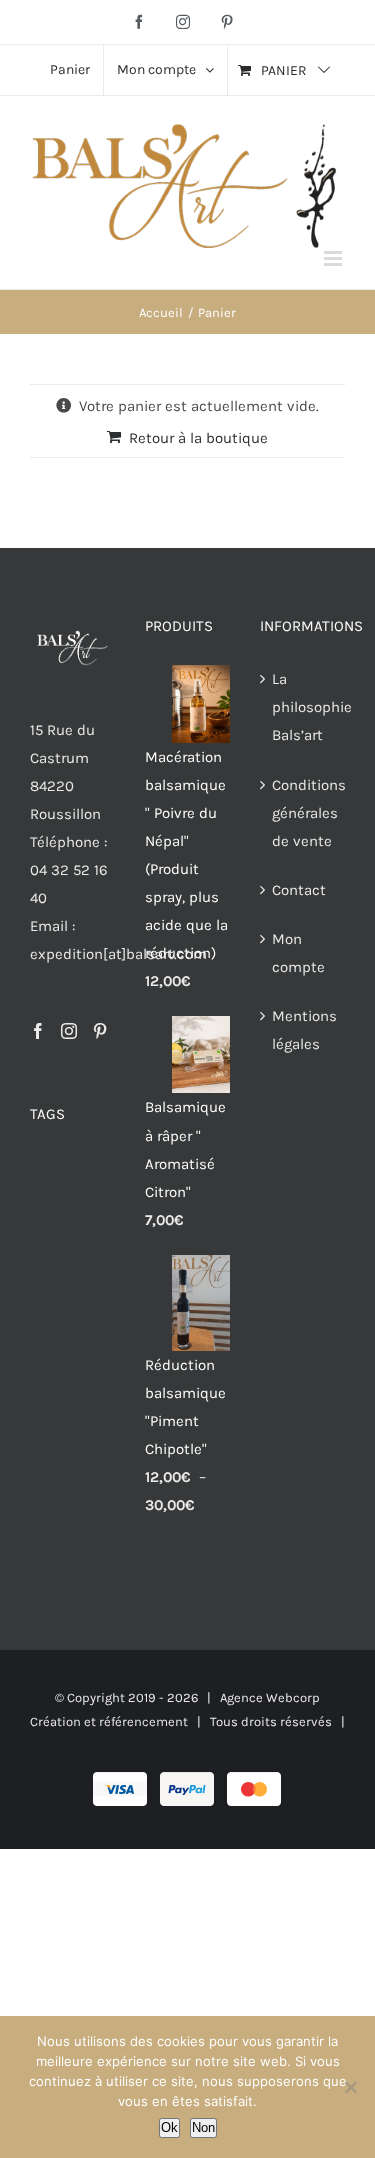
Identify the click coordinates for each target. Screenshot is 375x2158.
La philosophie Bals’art (303, 707)
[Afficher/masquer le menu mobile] (334, 258)
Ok (169, 2127)
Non (203, 2127)
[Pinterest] (100, 1031)
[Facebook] (38, 1031)
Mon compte (298, 953)
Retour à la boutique (198, 438)
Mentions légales (303, 1030)
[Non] (350, 2087)
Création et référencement (109, 1721)
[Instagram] (69, 1031)
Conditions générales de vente (303, 813)
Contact (299, 890)
